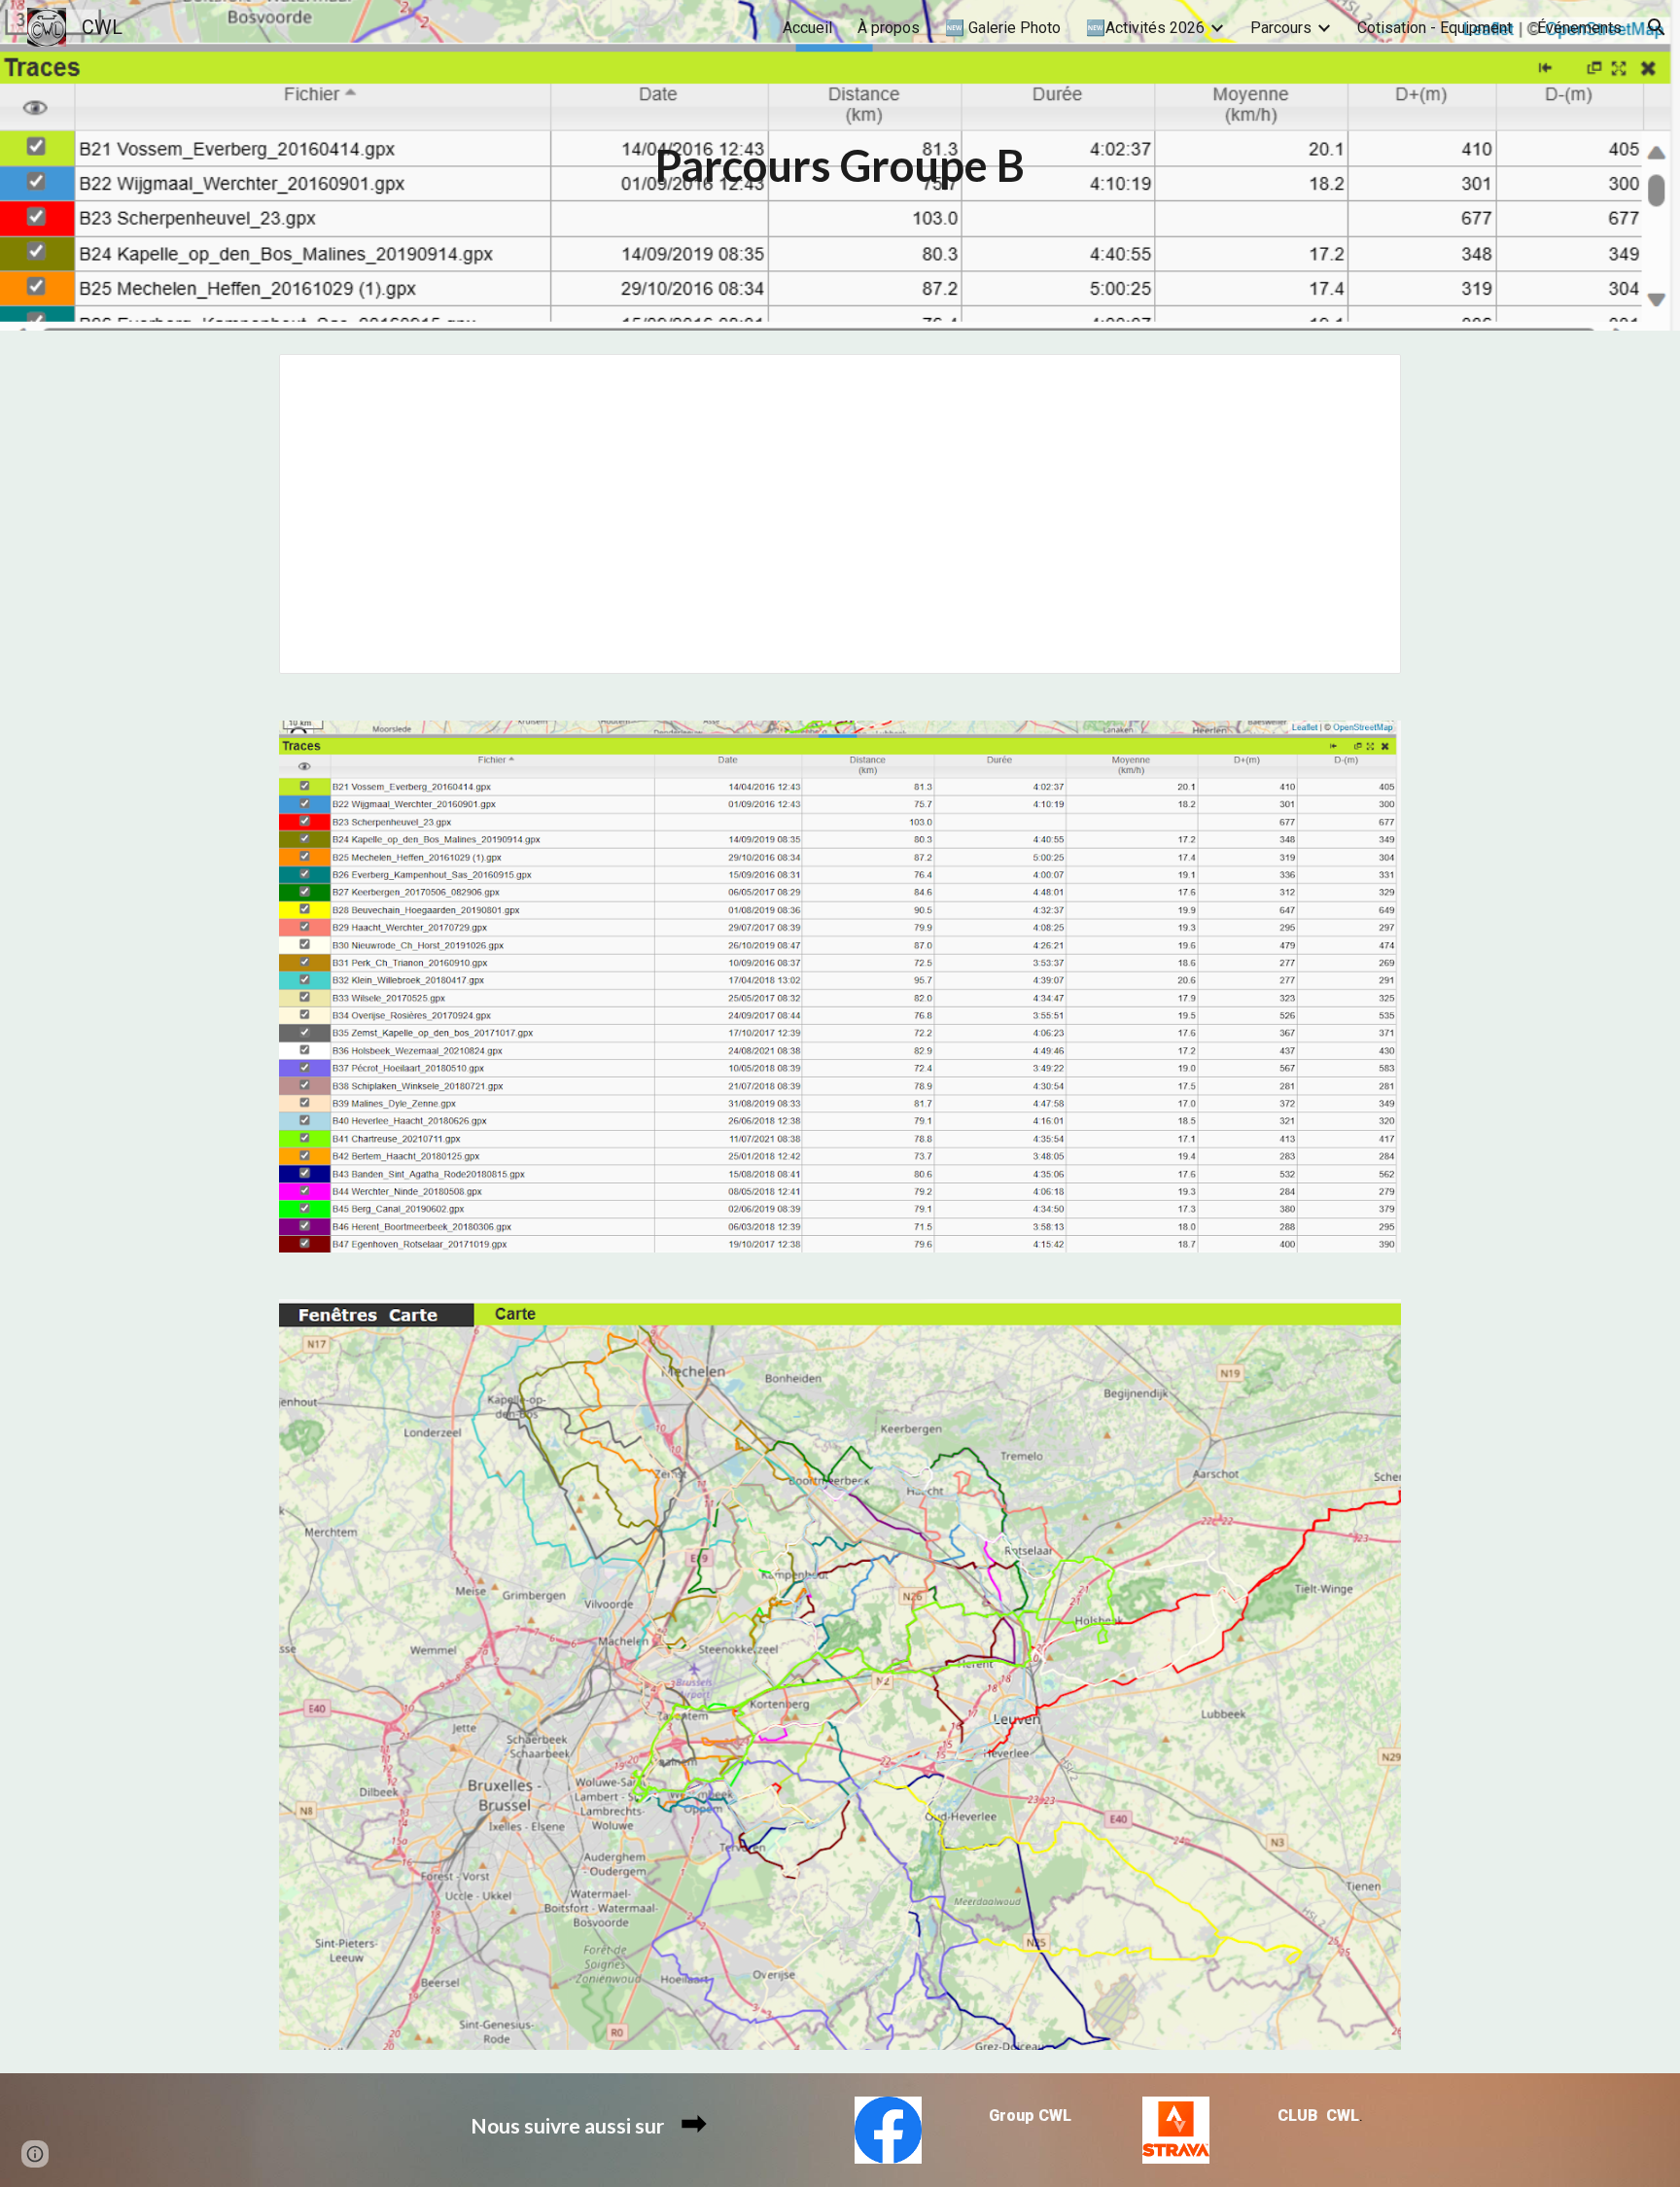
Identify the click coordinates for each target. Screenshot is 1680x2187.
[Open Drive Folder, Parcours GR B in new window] (1364, 379)
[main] (840, 166)
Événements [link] (1579, 28)
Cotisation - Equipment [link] (1435, 28)
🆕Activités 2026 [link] (1145, 28)
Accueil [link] (807, 28)
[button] (1657, 27)
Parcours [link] (1281, 28)
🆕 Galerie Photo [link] (1003, 28)
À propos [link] (889, 28)
